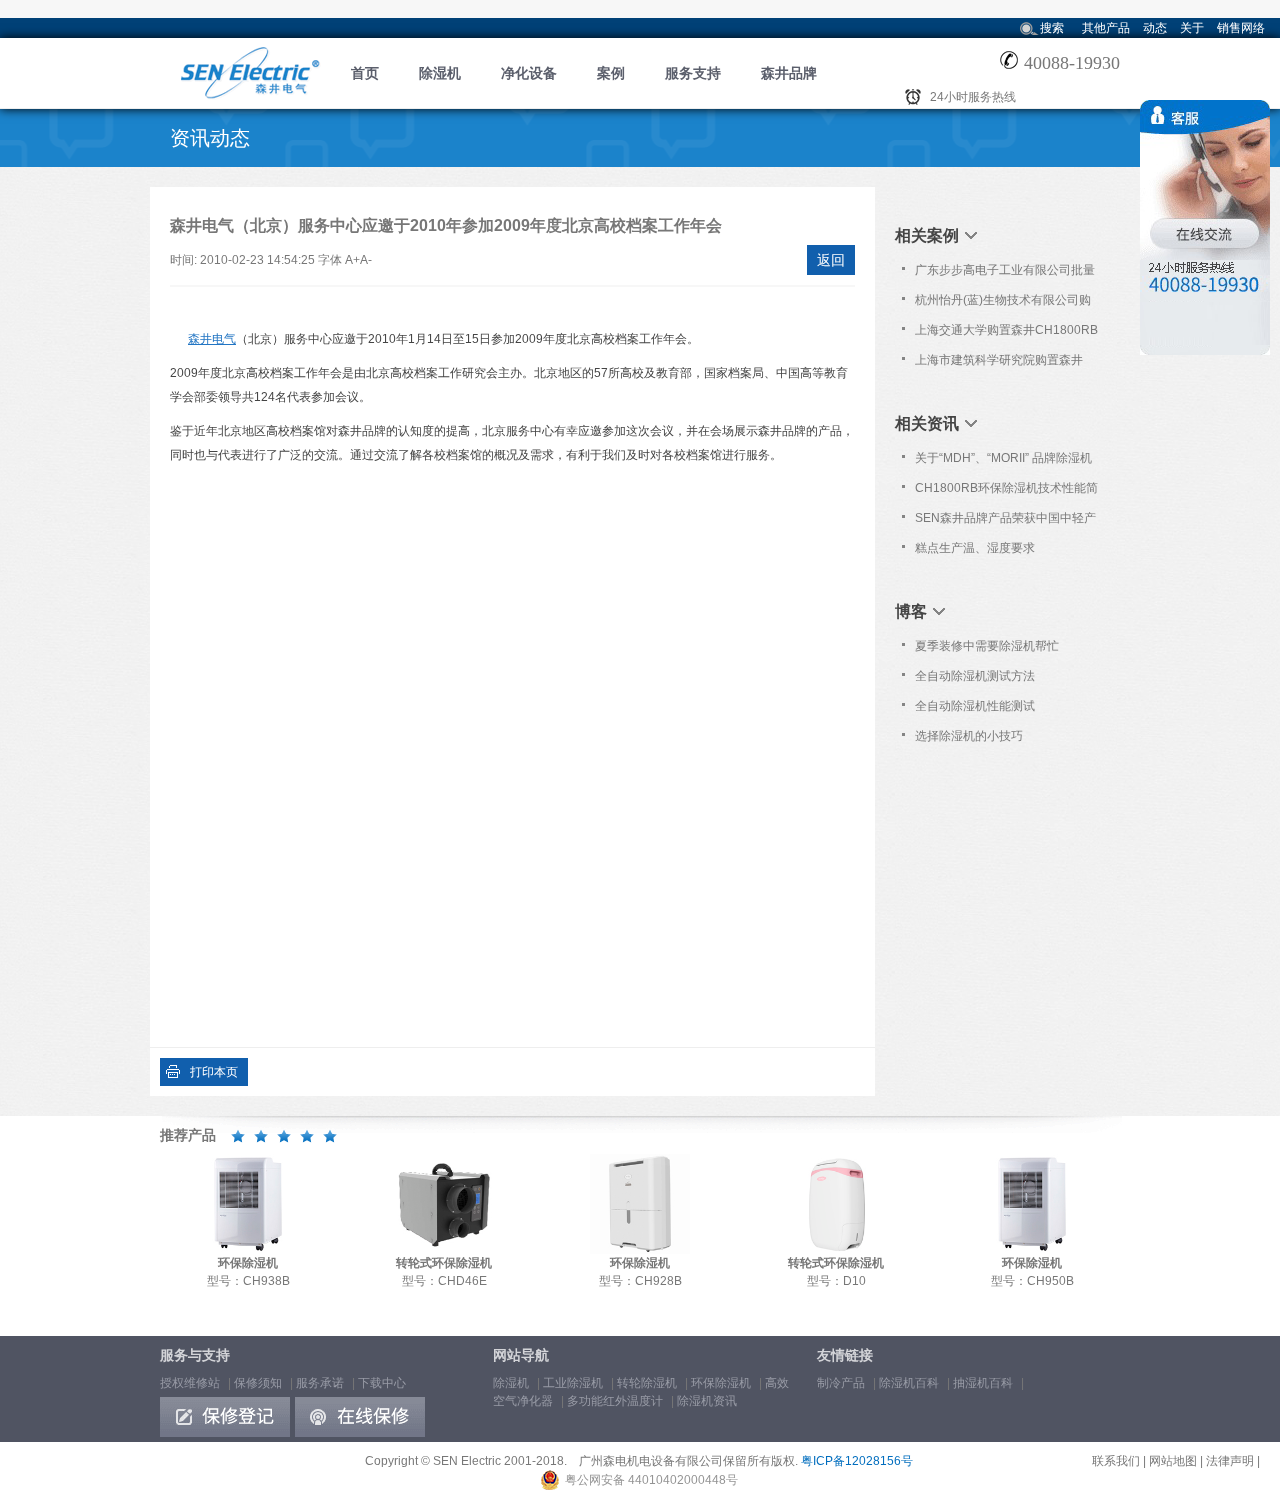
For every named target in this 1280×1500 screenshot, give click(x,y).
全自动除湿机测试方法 (975, 676)
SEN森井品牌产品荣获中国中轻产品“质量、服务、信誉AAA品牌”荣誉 (1005, 522)
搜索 (1052, 28)
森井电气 (212, 339)
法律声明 (1230, 1461)
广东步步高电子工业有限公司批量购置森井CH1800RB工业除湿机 (1005, 274)
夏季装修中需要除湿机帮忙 (987, 646)
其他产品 (1106, 28)
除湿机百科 (909, 1383)
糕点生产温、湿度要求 (975, 548)
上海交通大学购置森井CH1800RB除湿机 (1006, 334)
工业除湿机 (573, 1383)
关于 (1192, 28)
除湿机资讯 (707, 1401)
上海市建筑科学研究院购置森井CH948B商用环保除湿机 (999, 364)
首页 (365, 73)
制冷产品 (841, 1383)
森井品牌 (789, 73)
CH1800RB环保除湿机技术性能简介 (1006, 492)
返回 (831, 260)
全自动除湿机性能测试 (975, 706)
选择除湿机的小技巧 (969, 736)
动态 (1155, 28)
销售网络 (1241, 28)
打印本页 (214, 1072)
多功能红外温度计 (615, 1401)
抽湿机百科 (983, 1383)
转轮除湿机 (647, 1383)
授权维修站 (190, 1383)
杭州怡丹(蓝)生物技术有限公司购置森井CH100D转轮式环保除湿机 (1005, 304)
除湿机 (440, 73)
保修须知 (258, 1383)
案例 (611, 73)
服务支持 (693, 73)
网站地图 (1173, 1461)
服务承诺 (320, 1383)
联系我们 (1116, 1461)
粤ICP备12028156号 (857, 1461)
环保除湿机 (721, 1383)
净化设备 (529, 73)
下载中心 (382, 1383)
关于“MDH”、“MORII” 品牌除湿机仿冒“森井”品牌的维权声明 (1003, 462)
